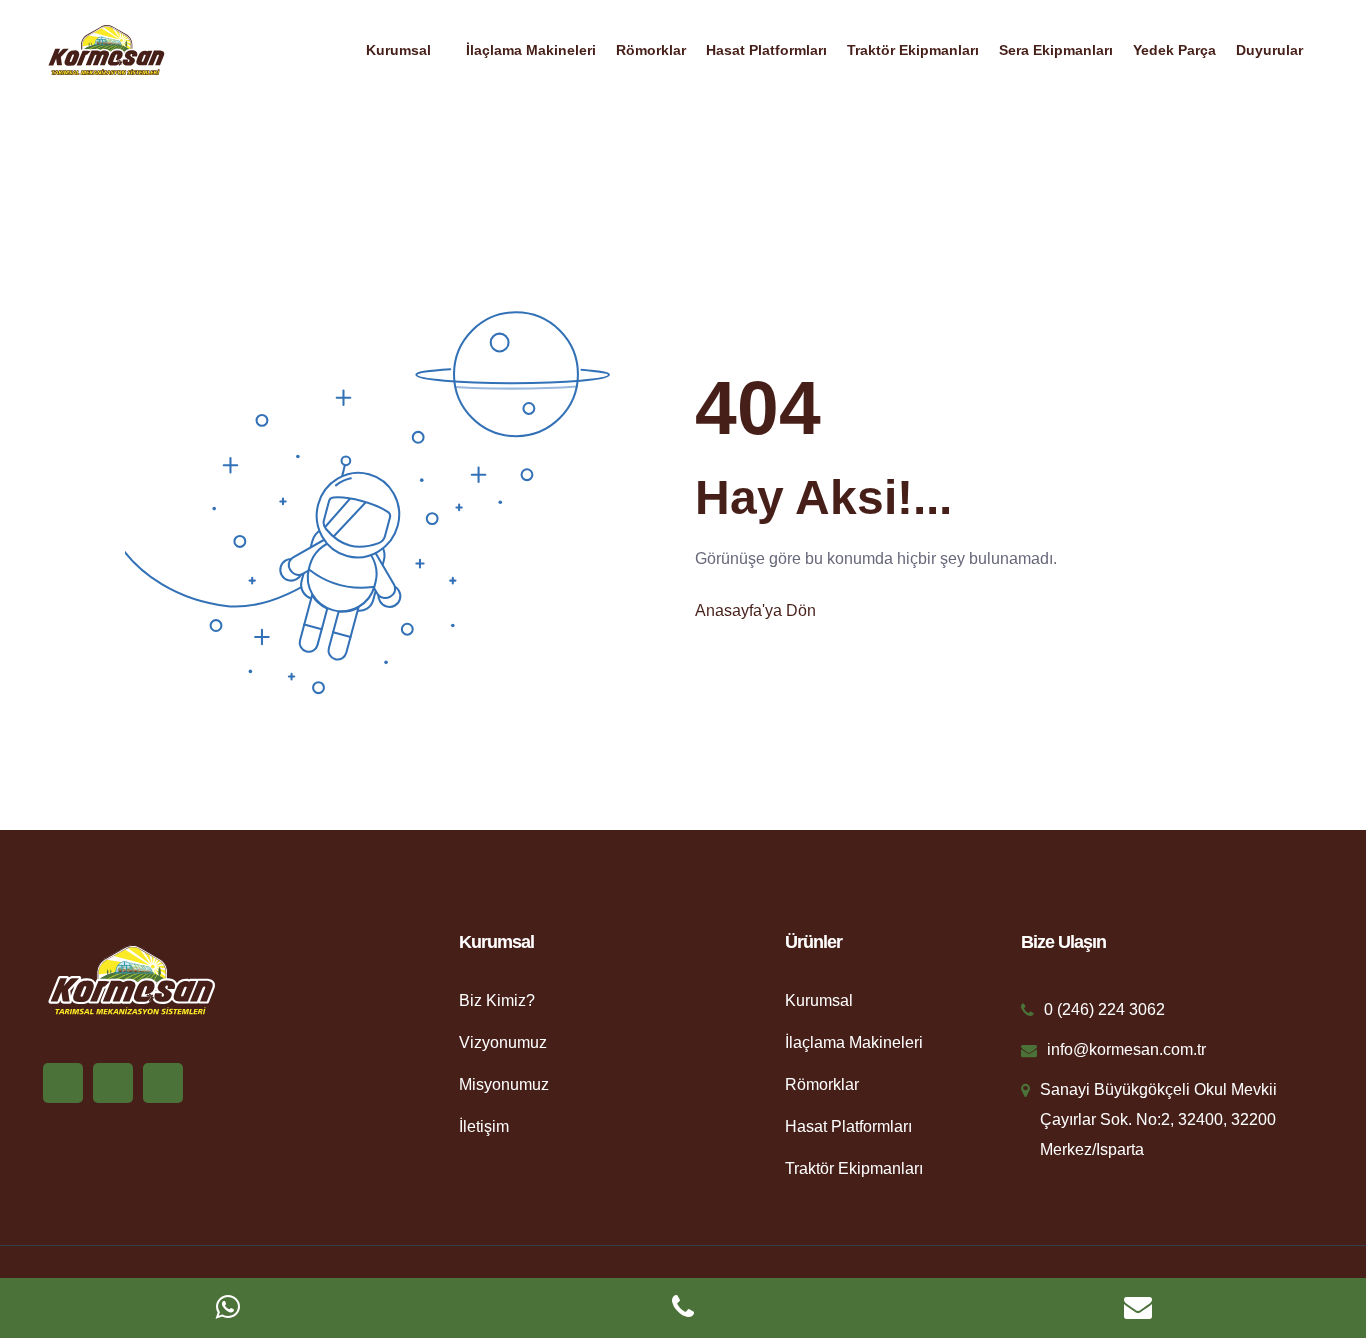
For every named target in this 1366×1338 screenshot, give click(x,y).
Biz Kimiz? (497, 1000)
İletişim (484, 1126)
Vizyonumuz (503, 1042)
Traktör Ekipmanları (913, 50)
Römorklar (651, 50)
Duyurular (1269, 50)
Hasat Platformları (766, 50)
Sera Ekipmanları (1056, 50)
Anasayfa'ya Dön (755, 610)
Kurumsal (398, 50)
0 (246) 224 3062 (1104, 1009)
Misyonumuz (504, 1084)
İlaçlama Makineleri (531, 50)
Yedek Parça (1174, 50)
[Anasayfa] (105, 48)
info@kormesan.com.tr (1126, 1049)
